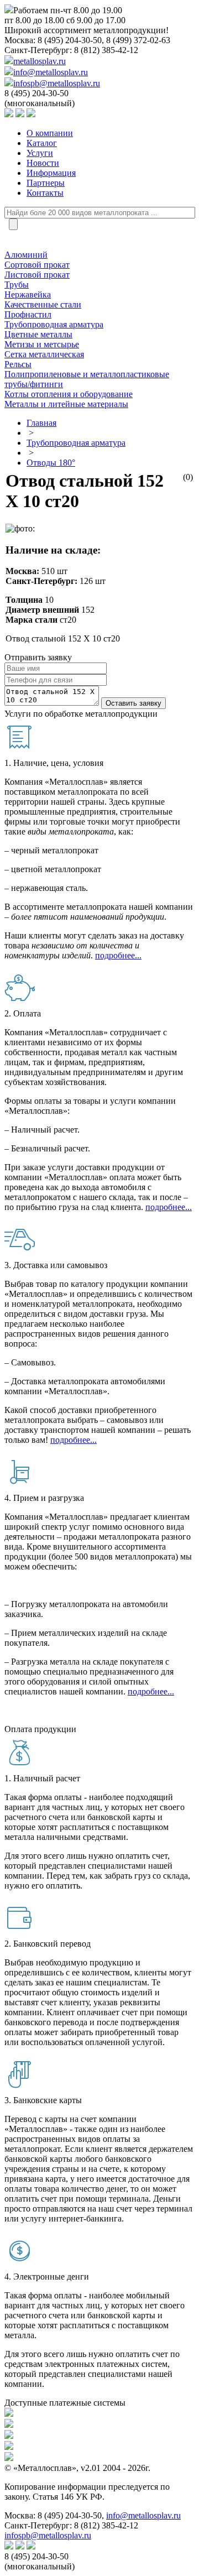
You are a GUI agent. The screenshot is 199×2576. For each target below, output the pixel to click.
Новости (43, 163)
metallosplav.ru (40, 61)
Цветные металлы (38, 334)
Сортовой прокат (37, 265)
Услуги (40, 153)
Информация (51, 173)
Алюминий (26, 255)
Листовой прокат (37, 275)
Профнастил (28, 314)
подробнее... (118, 955)
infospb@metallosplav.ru (57, 83)
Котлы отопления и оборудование (69, 394)
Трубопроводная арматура (54, 324)
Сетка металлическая (44, 354)
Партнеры (46, 183)
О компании (50, 133)
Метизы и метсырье (42, 344)
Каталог (42, 143)
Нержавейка (28, 294)
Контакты (45, 193)
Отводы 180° (51, 463)
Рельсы (18, 364)
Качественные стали (43, 304)
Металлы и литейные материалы (66, 404)
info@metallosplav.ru (51, 72)
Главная (41, 423)
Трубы (17, 285)
